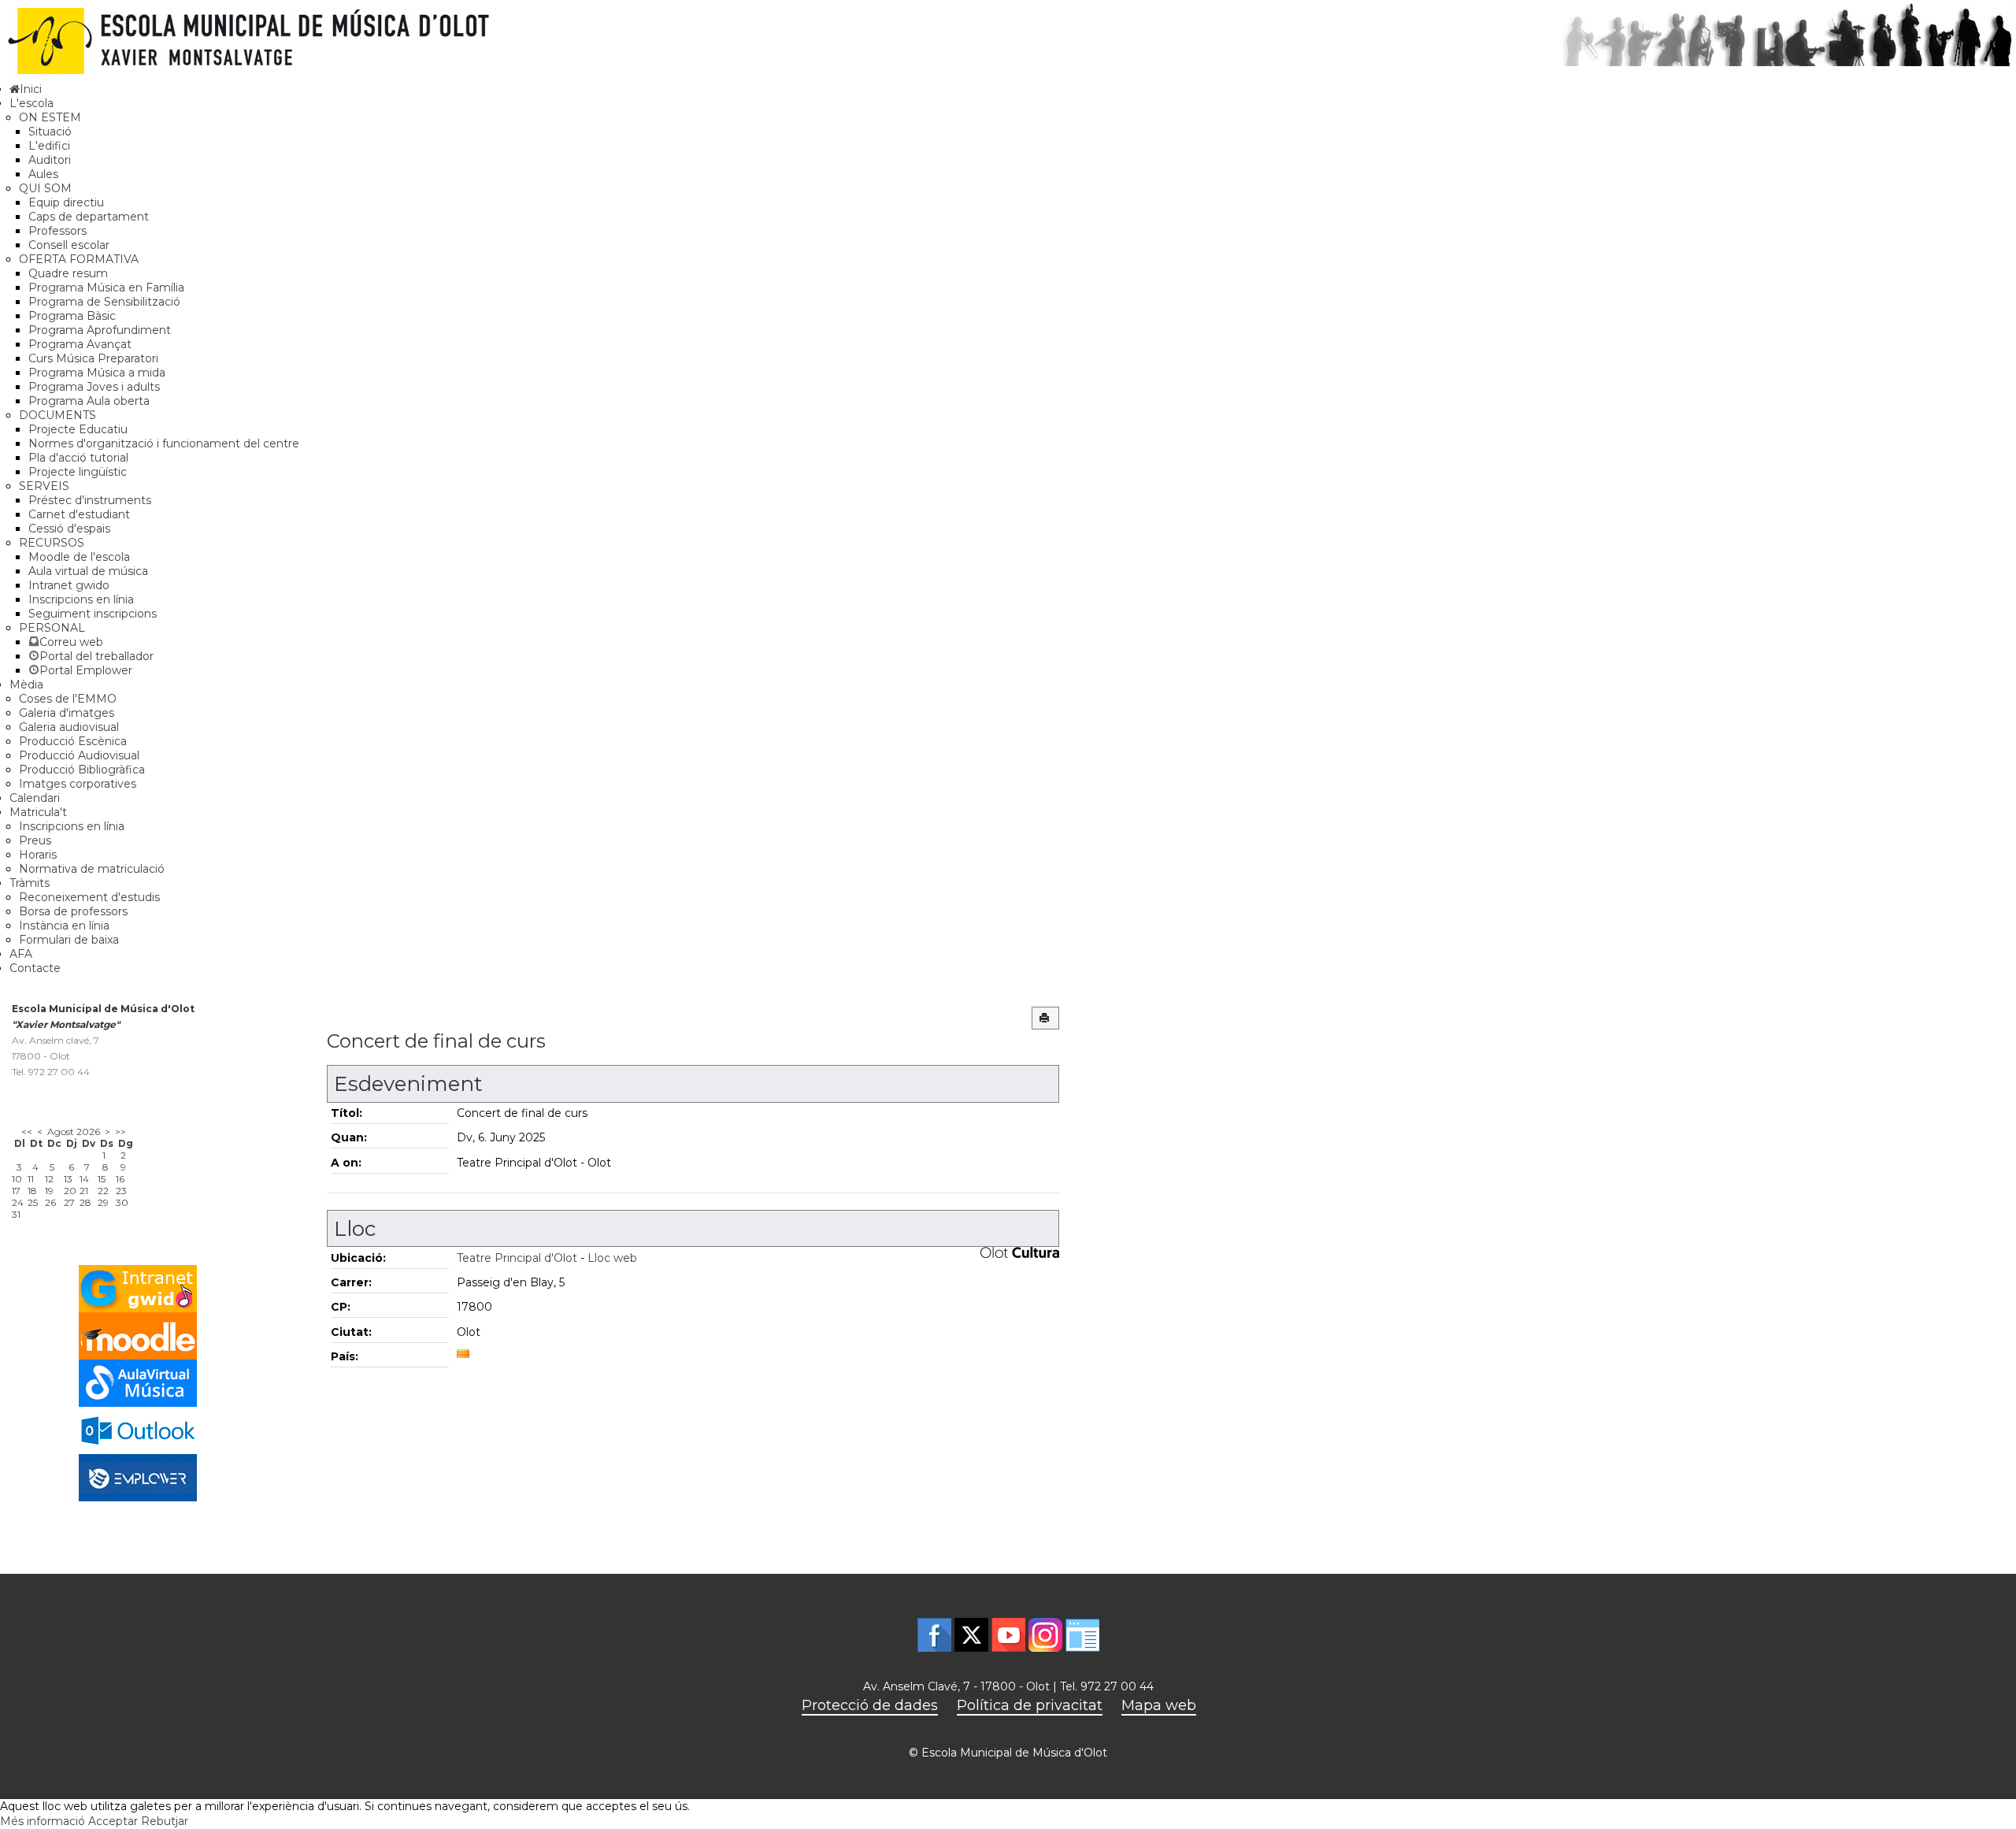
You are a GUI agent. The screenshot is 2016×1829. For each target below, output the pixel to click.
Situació (50, 132)
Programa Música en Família (106, 288)
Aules (43, 174)
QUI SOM (45, 188)
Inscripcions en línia (81, 599)
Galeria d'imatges (67, 713)
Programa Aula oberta (89, 401)
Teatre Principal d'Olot (517, 1258)
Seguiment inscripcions (93, 614)
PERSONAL (52, 628)
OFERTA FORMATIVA (79, 259)
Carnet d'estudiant (79, 514)
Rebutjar (165, 1821)
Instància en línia (64, 926)
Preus (35, 840)
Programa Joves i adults (94, 387)
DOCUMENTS (57, 415)
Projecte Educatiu (78, 429)
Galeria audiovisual (69, 727)
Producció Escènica (73, 741)
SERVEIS (44, 486)
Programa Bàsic (72, 316)
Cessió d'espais (69, 529)
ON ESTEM (50, 117)
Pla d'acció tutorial (78, 458)
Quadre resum (68, 273)
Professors (57, 231)
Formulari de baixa (69, 940)
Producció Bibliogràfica (82, 770)
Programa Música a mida (97, 373)
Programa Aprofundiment (100, 330)
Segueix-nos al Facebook (934, 1635)
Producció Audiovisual (79, 755)
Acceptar (113, 1821)
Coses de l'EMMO (68, 699)
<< (27, 1132)
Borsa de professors (73, 911)
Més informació (43, 1821)
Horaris (38, 855)
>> (120, 1132)
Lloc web (612, 1258)
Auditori (50, 160)
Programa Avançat (80, 344)
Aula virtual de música (88, 571)
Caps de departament (89, 217)
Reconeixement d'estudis (89, 897)
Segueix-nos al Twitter (971, 1635)
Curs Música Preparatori (93, 358)
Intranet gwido (69, 585)
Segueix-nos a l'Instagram (1045, 1635)
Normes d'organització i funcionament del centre (164, 443)
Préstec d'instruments (90, 500)
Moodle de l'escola (79, 557)
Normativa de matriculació (92, 869)
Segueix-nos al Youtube (1008, 1635)
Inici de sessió (1082, 1635)
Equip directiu (66, 202)
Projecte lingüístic (78, 472)
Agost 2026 (74, 1132)
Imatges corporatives (78, 784)
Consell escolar (69, 245)
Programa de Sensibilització (104, 302)
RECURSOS (52, 543)
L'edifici (49, 146)
